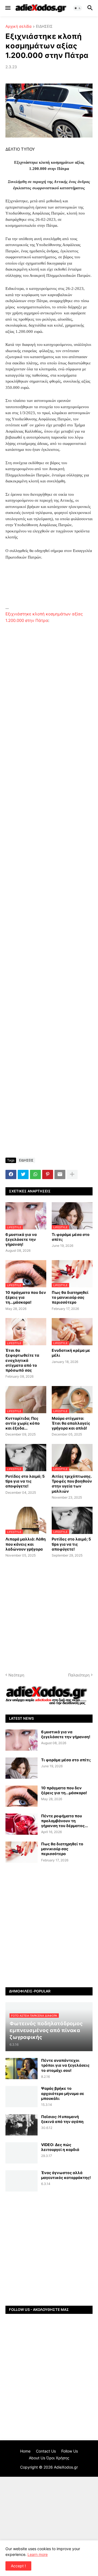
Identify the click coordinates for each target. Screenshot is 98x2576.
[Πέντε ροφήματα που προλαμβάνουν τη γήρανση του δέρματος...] (22, 1824)
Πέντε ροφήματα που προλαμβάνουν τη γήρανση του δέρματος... (65, 1821)
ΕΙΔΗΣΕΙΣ (44, 27)
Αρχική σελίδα (19, 27)
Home (25, 2451)
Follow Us (70, 2451)
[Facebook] (11, 1174)
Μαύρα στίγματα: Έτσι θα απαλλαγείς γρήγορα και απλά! (71, 1423)
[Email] (60, 1174)
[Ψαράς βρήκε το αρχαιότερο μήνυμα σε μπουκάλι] (22, 2097)
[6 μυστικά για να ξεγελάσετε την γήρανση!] (22, 1740)
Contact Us (46, 2451)
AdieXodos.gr (66, 2467)
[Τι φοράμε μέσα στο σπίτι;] (22, 1768)
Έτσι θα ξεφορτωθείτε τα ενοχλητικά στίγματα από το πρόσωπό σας (22, 1360)
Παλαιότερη (79, 1675)
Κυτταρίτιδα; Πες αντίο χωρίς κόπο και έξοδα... (23, 1423)
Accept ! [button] (18, 2566)
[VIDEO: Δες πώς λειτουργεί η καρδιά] (22, 2153)
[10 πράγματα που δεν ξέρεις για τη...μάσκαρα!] (22, 1796)
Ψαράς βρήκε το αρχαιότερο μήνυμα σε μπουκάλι (63, 2093)
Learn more (38, 2554)
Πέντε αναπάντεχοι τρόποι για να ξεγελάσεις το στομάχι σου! (65, 2065)
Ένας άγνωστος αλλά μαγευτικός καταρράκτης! (66, 2175)
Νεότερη (16, 1675)
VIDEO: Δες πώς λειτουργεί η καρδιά (60, 2147)
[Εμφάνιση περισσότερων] (72, 1174)
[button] (7, 8)
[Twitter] (23, 1174)
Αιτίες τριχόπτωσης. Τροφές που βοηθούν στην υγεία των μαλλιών (72, 1484)
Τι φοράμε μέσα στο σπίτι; (71, 1237)
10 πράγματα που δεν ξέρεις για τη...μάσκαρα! (26, 1297)
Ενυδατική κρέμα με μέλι (71, 1353)
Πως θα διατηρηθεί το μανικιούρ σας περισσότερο (70, 1297)
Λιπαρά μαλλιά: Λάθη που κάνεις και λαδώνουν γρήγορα (26, 1544)
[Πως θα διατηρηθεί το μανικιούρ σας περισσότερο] (22, 1852)
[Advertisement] (49, 586)
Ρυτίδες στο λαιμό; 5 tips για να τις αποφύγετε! (25, 1481)
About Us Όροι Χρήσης (49, 2458)
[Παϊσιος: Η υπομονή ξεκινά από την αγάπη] (22, 2125)
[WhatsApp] (35, 1174)
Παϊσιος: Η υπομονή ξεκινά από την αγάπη (62, 2119)
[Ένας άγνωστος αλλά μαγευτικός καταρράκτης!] (22, 2181)
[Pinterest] (48, 1174)
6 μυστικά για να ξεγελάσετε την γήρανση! (21, 1239)
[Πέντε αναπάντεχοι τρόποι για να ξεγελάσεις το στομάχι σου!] (22, 2069)
